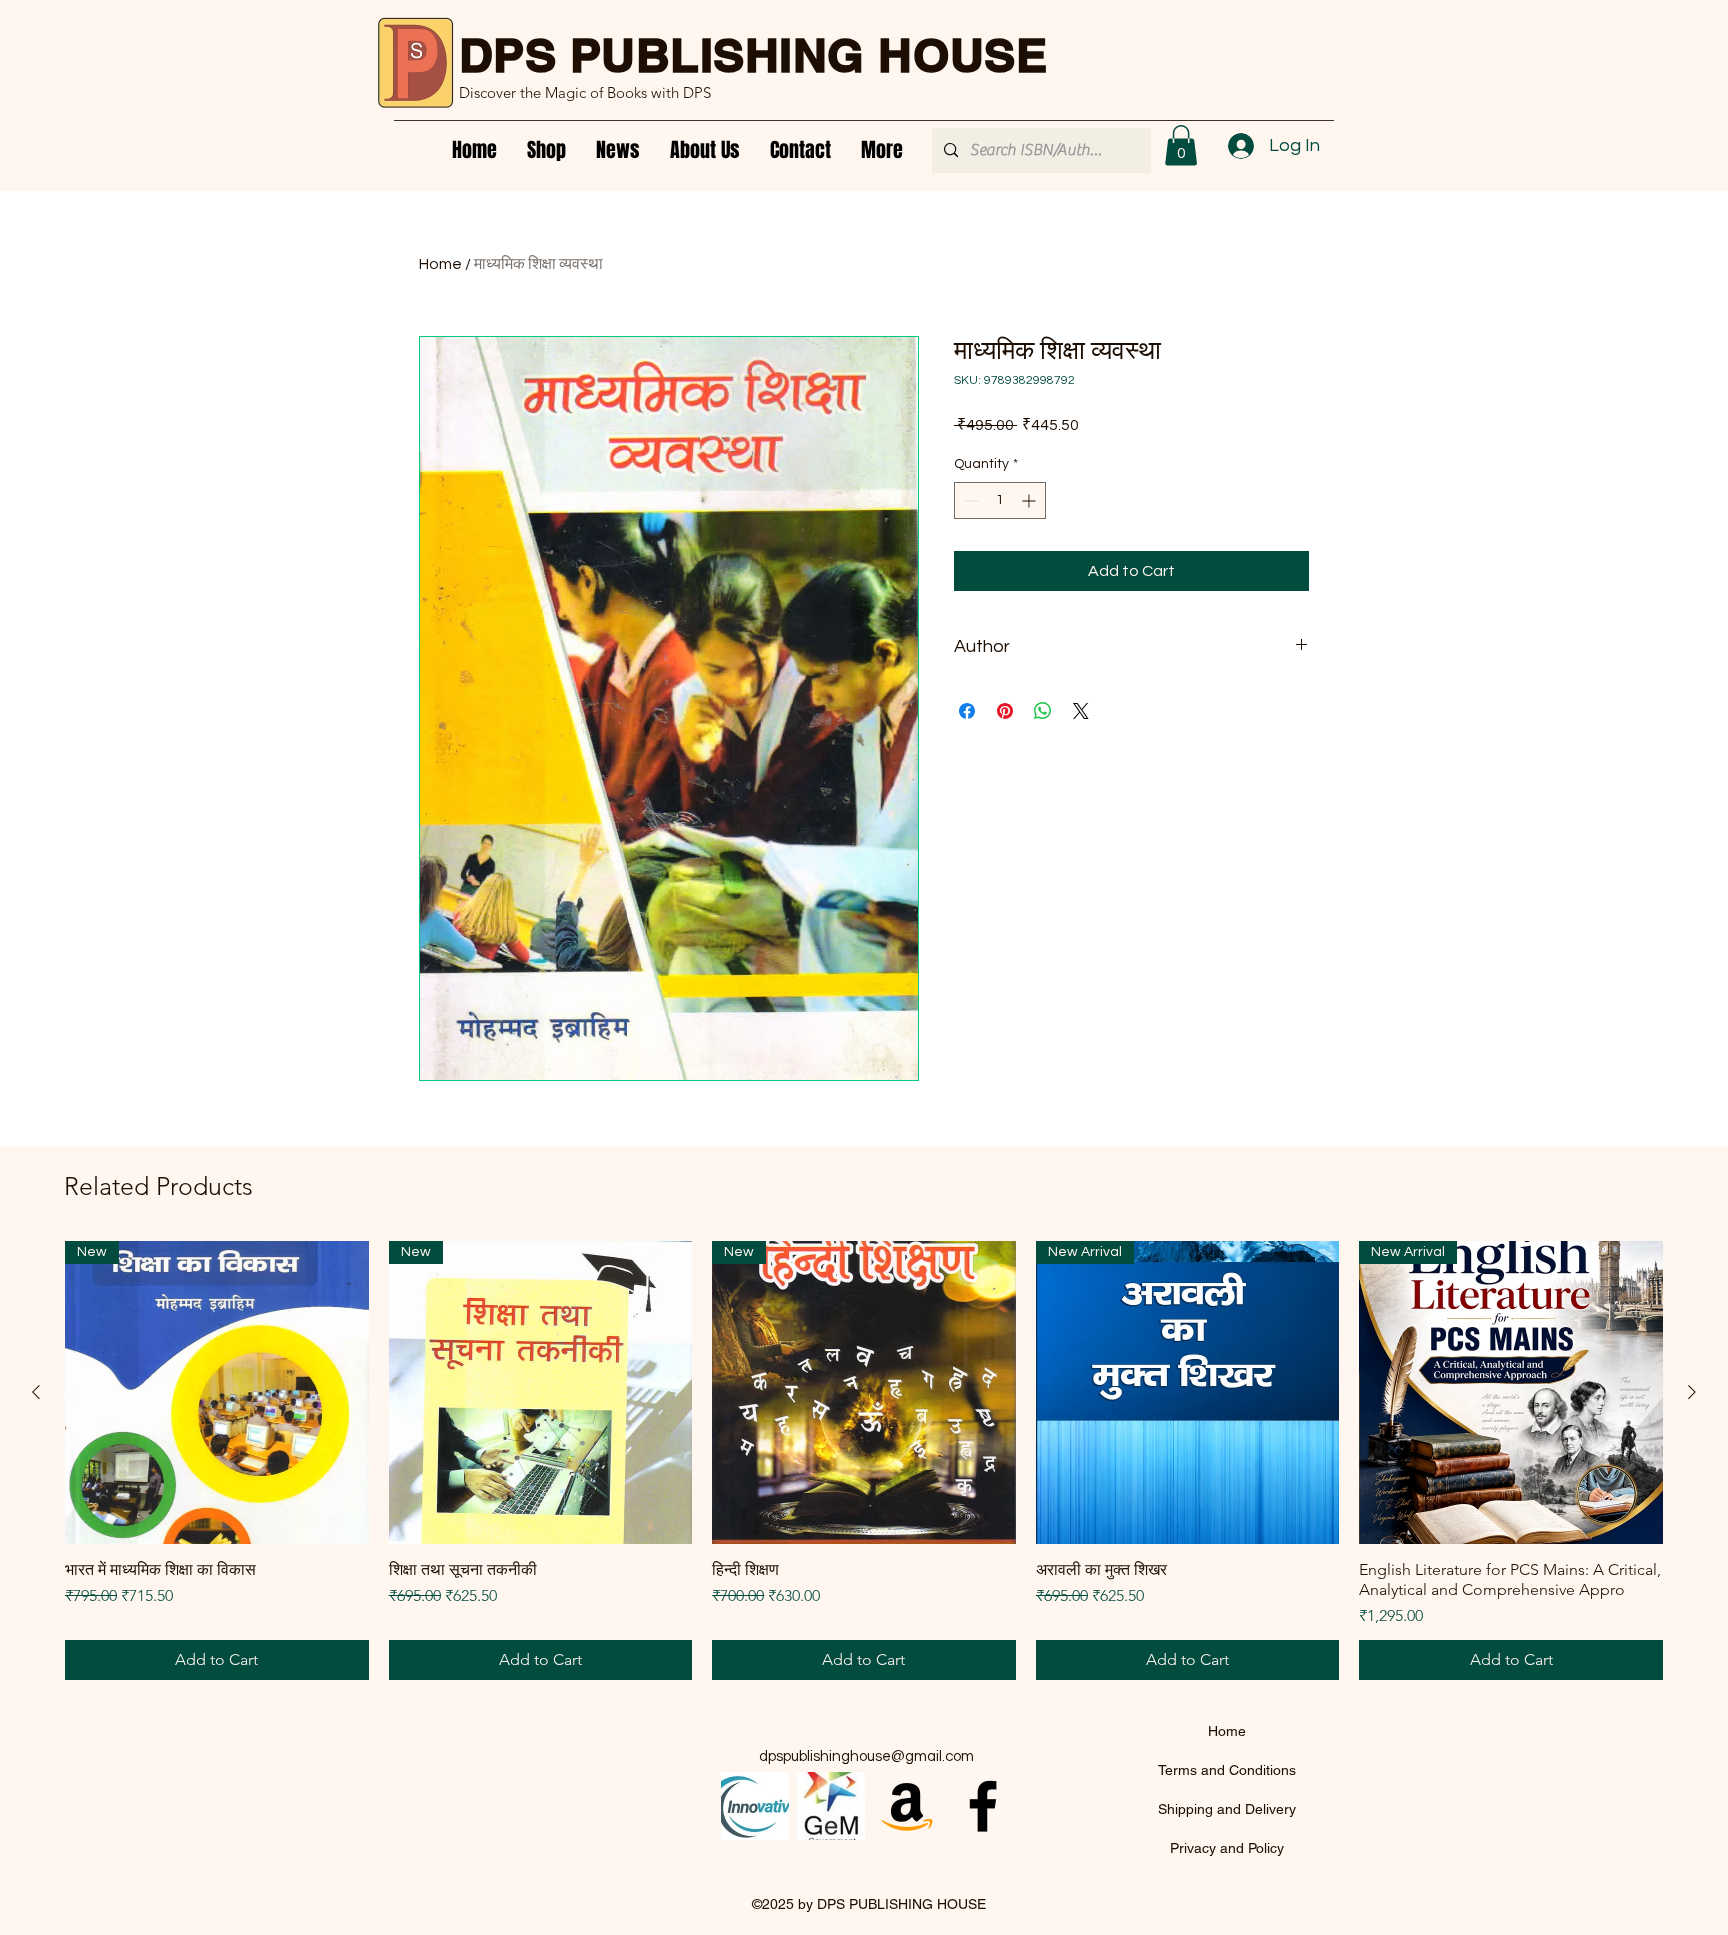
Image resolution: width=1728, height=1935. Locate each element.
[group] (864, 1461)
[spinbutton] (1000, 500)
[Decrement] (969, 500)
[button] (1181, 145)
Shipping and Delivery (1227, 1809)
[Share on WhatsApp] (1043, 711)
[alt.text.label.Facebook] (983, 1806)
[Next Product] (1692, 1392)
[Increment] (1030, 500)
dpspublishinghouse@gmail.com (866, 1756)
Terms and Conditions (1227, 1770)
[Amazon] (907, 1806)
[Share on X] (1081, 711)
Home (440, 264)
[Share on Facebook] (967, 711)
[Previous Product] (36, 1392)
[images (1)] (831, 1806)
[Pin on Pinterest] (1005, 711)
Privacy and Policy (1227, 1848)
